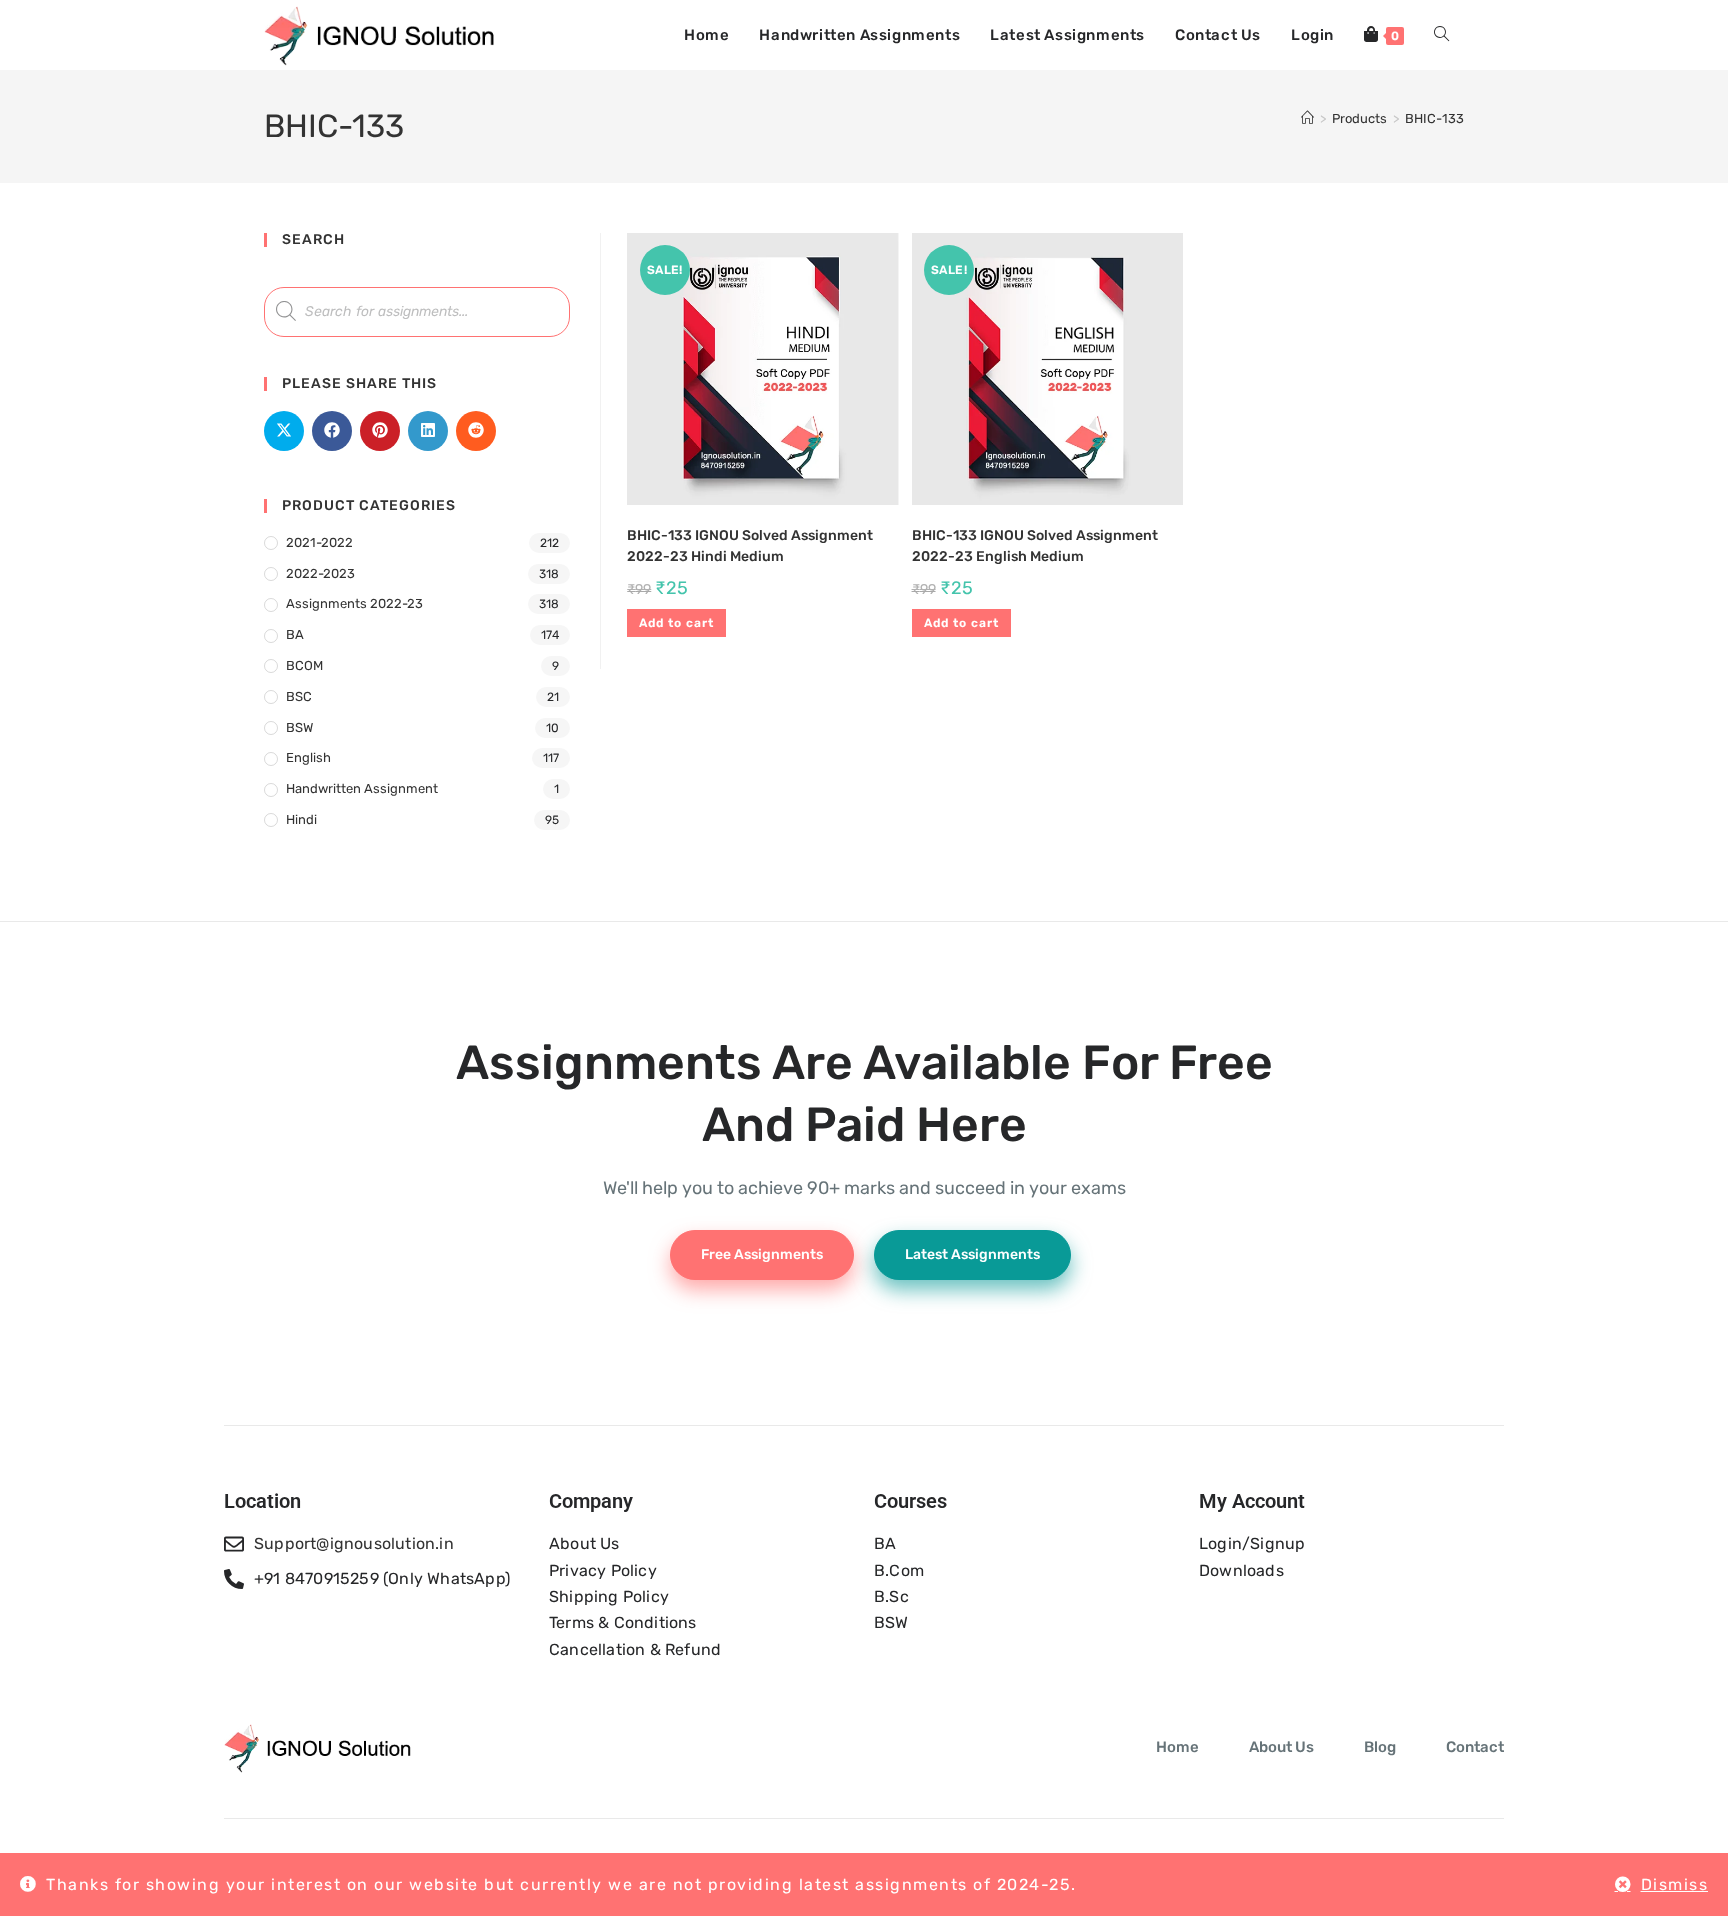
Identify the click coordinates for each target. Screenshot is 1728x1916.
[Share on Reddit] (476, 431)
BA (295, 634)
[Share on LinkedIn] (428, 431)
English (308, 757)
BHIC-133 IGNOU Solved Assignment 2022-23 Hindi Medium (750, 546)
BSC (299, 696)
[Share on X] (284, 431)
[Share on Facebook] (332, 431)
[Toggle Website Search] (1441, 35)
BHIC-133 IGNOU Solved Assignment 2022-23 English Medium (1035, 546)
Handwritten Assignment (362, 788)
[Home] (1307, 118)
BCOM (304, 665)
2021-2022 (319, 542)
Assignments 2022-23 (354, 603)
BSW (299, 727)
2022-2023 (320, 573)
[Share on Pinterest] (380, 431)
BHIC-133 (1434, 118)
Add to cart (676, 623)
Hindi (301, 819)
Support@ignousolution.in (354, 1543)
